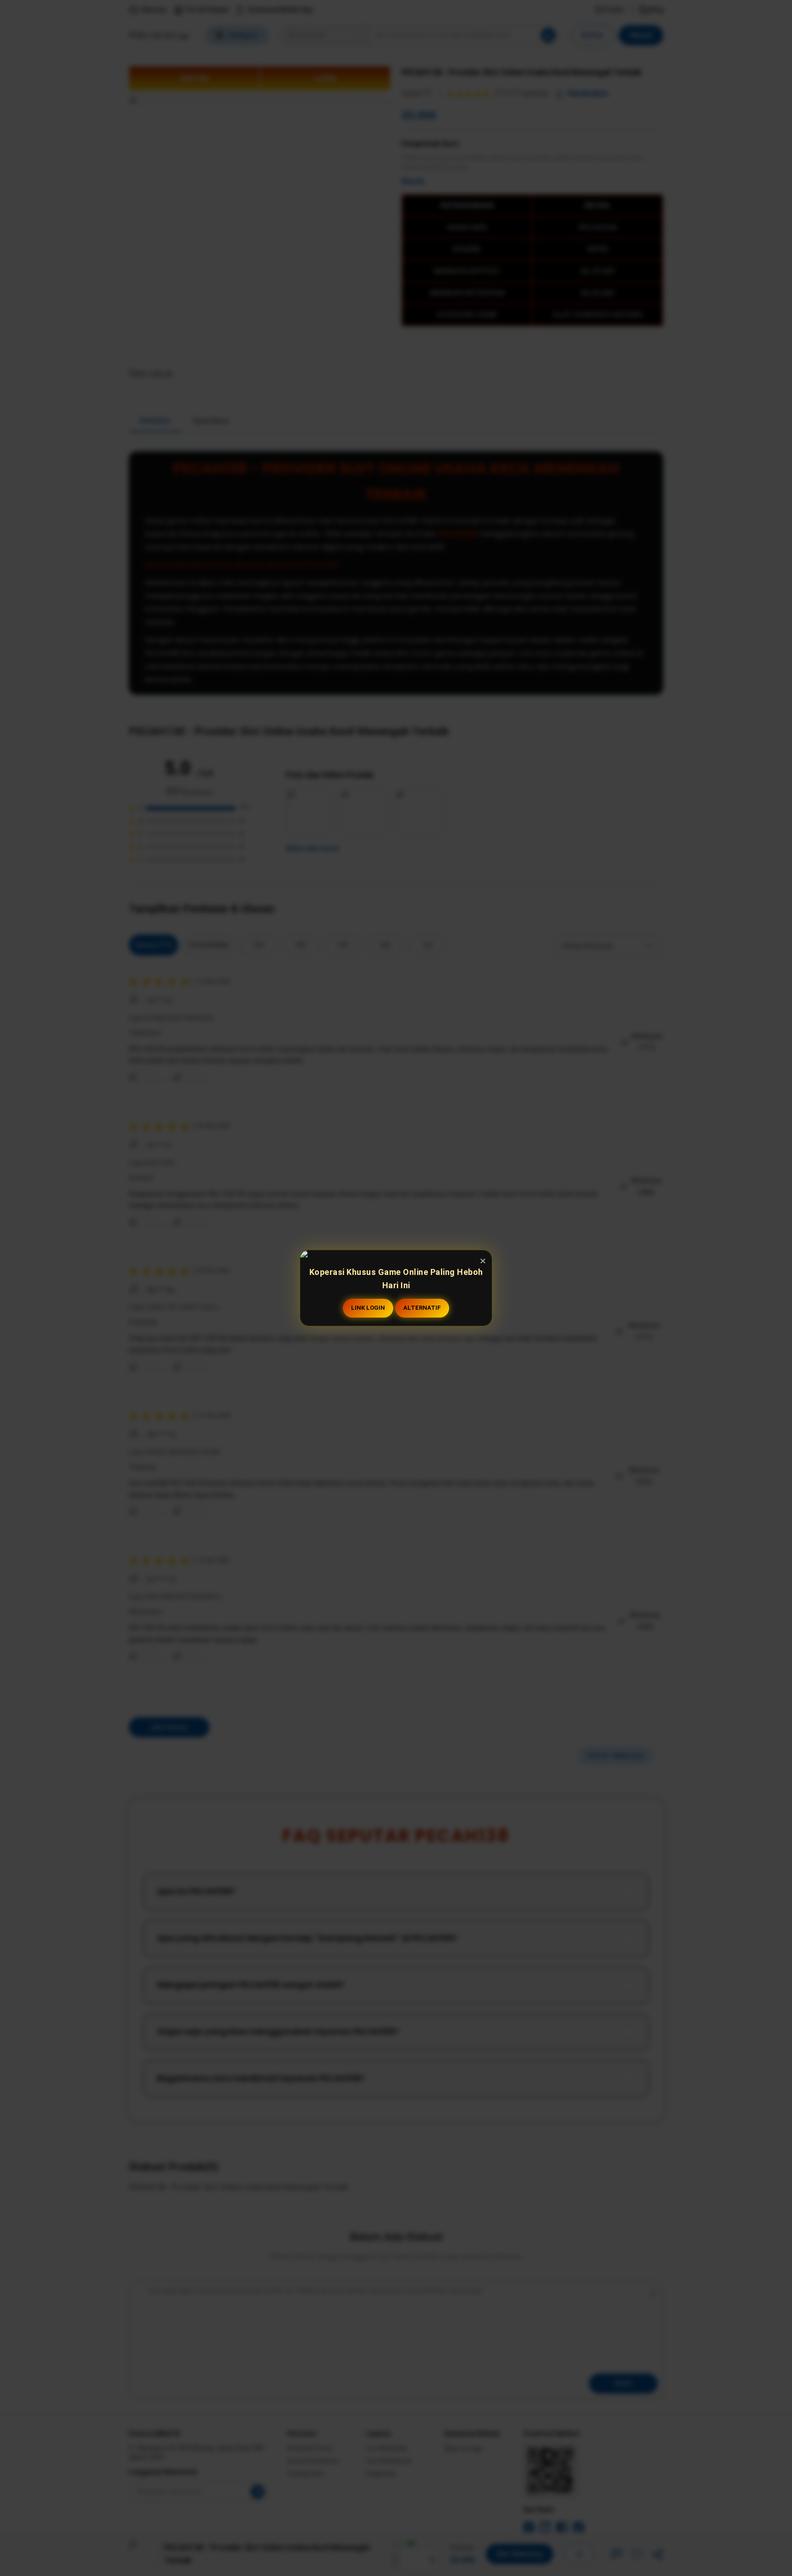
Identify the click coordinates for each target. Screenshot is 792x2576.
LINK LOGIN (368, 1308)
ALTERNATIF (422, 1308)
